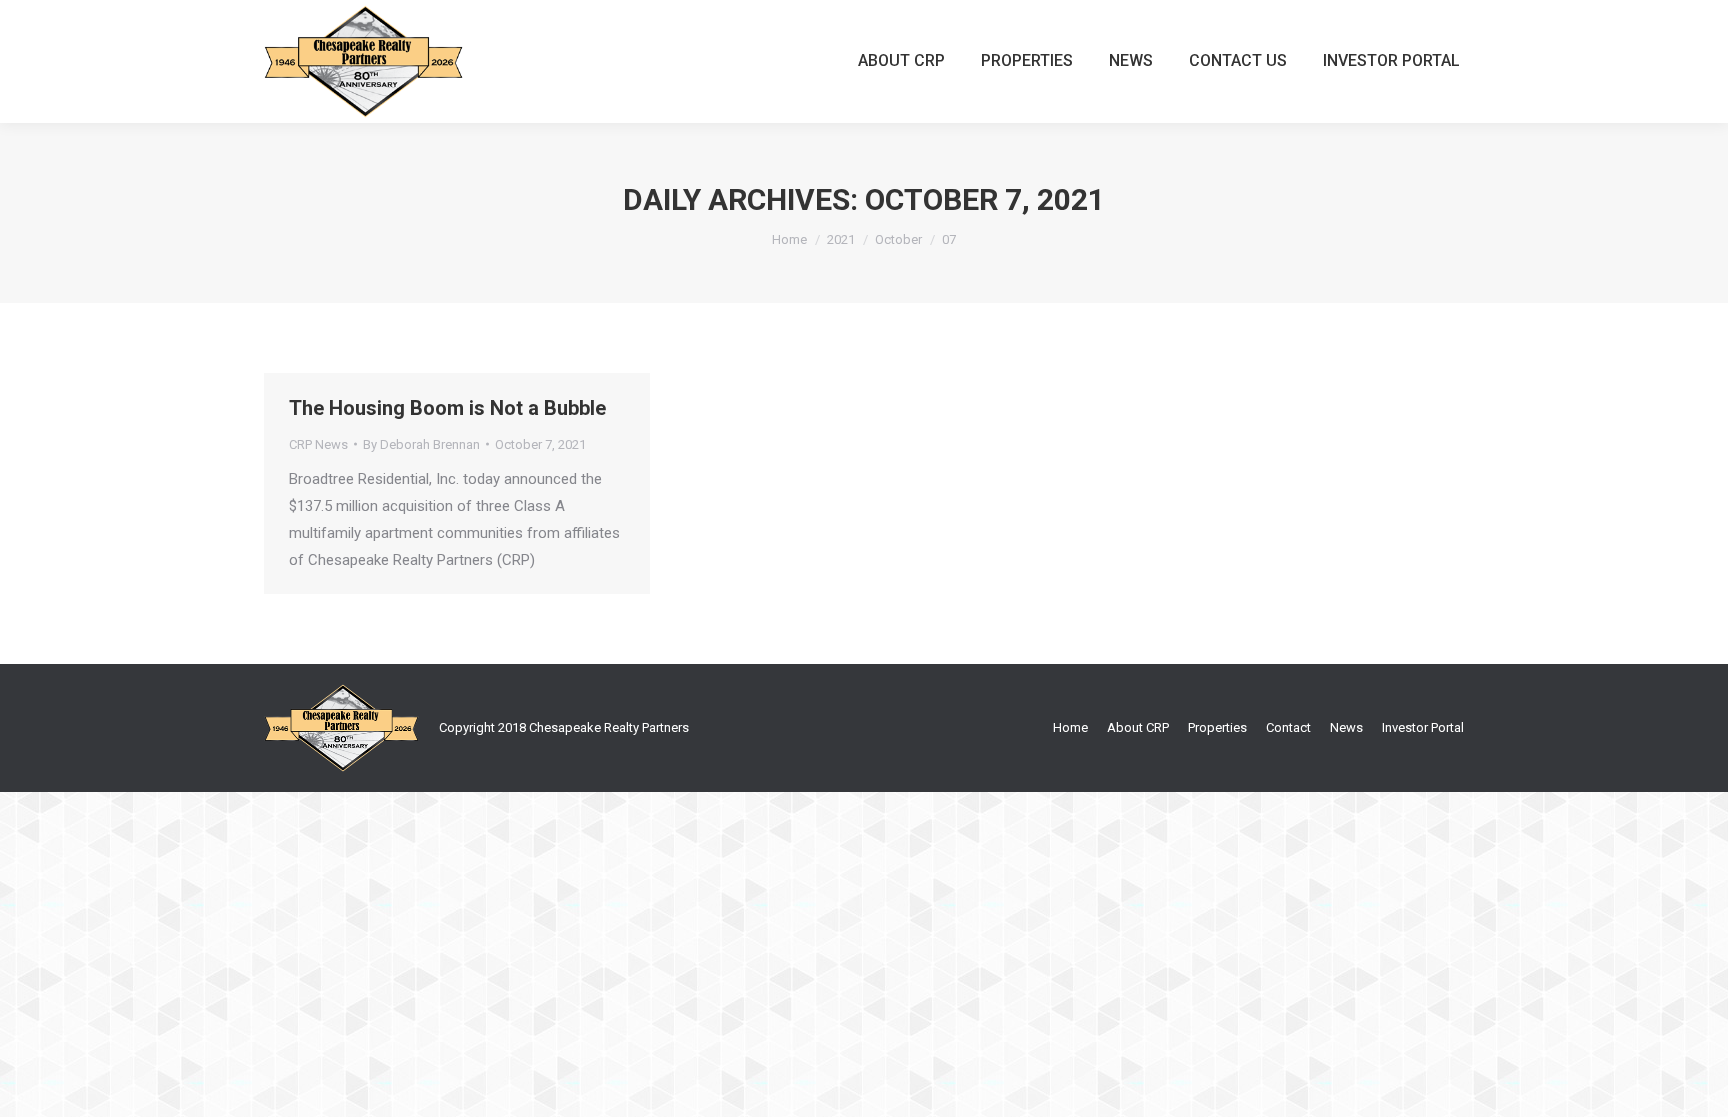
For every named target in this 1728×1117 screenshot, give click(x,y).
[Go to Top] (1696, 1085)
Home (789, 239)
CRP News (318, 444)
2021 (841, 239)
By (421, 444)
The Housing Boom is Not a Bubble (447, 408)
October (898, 239)
